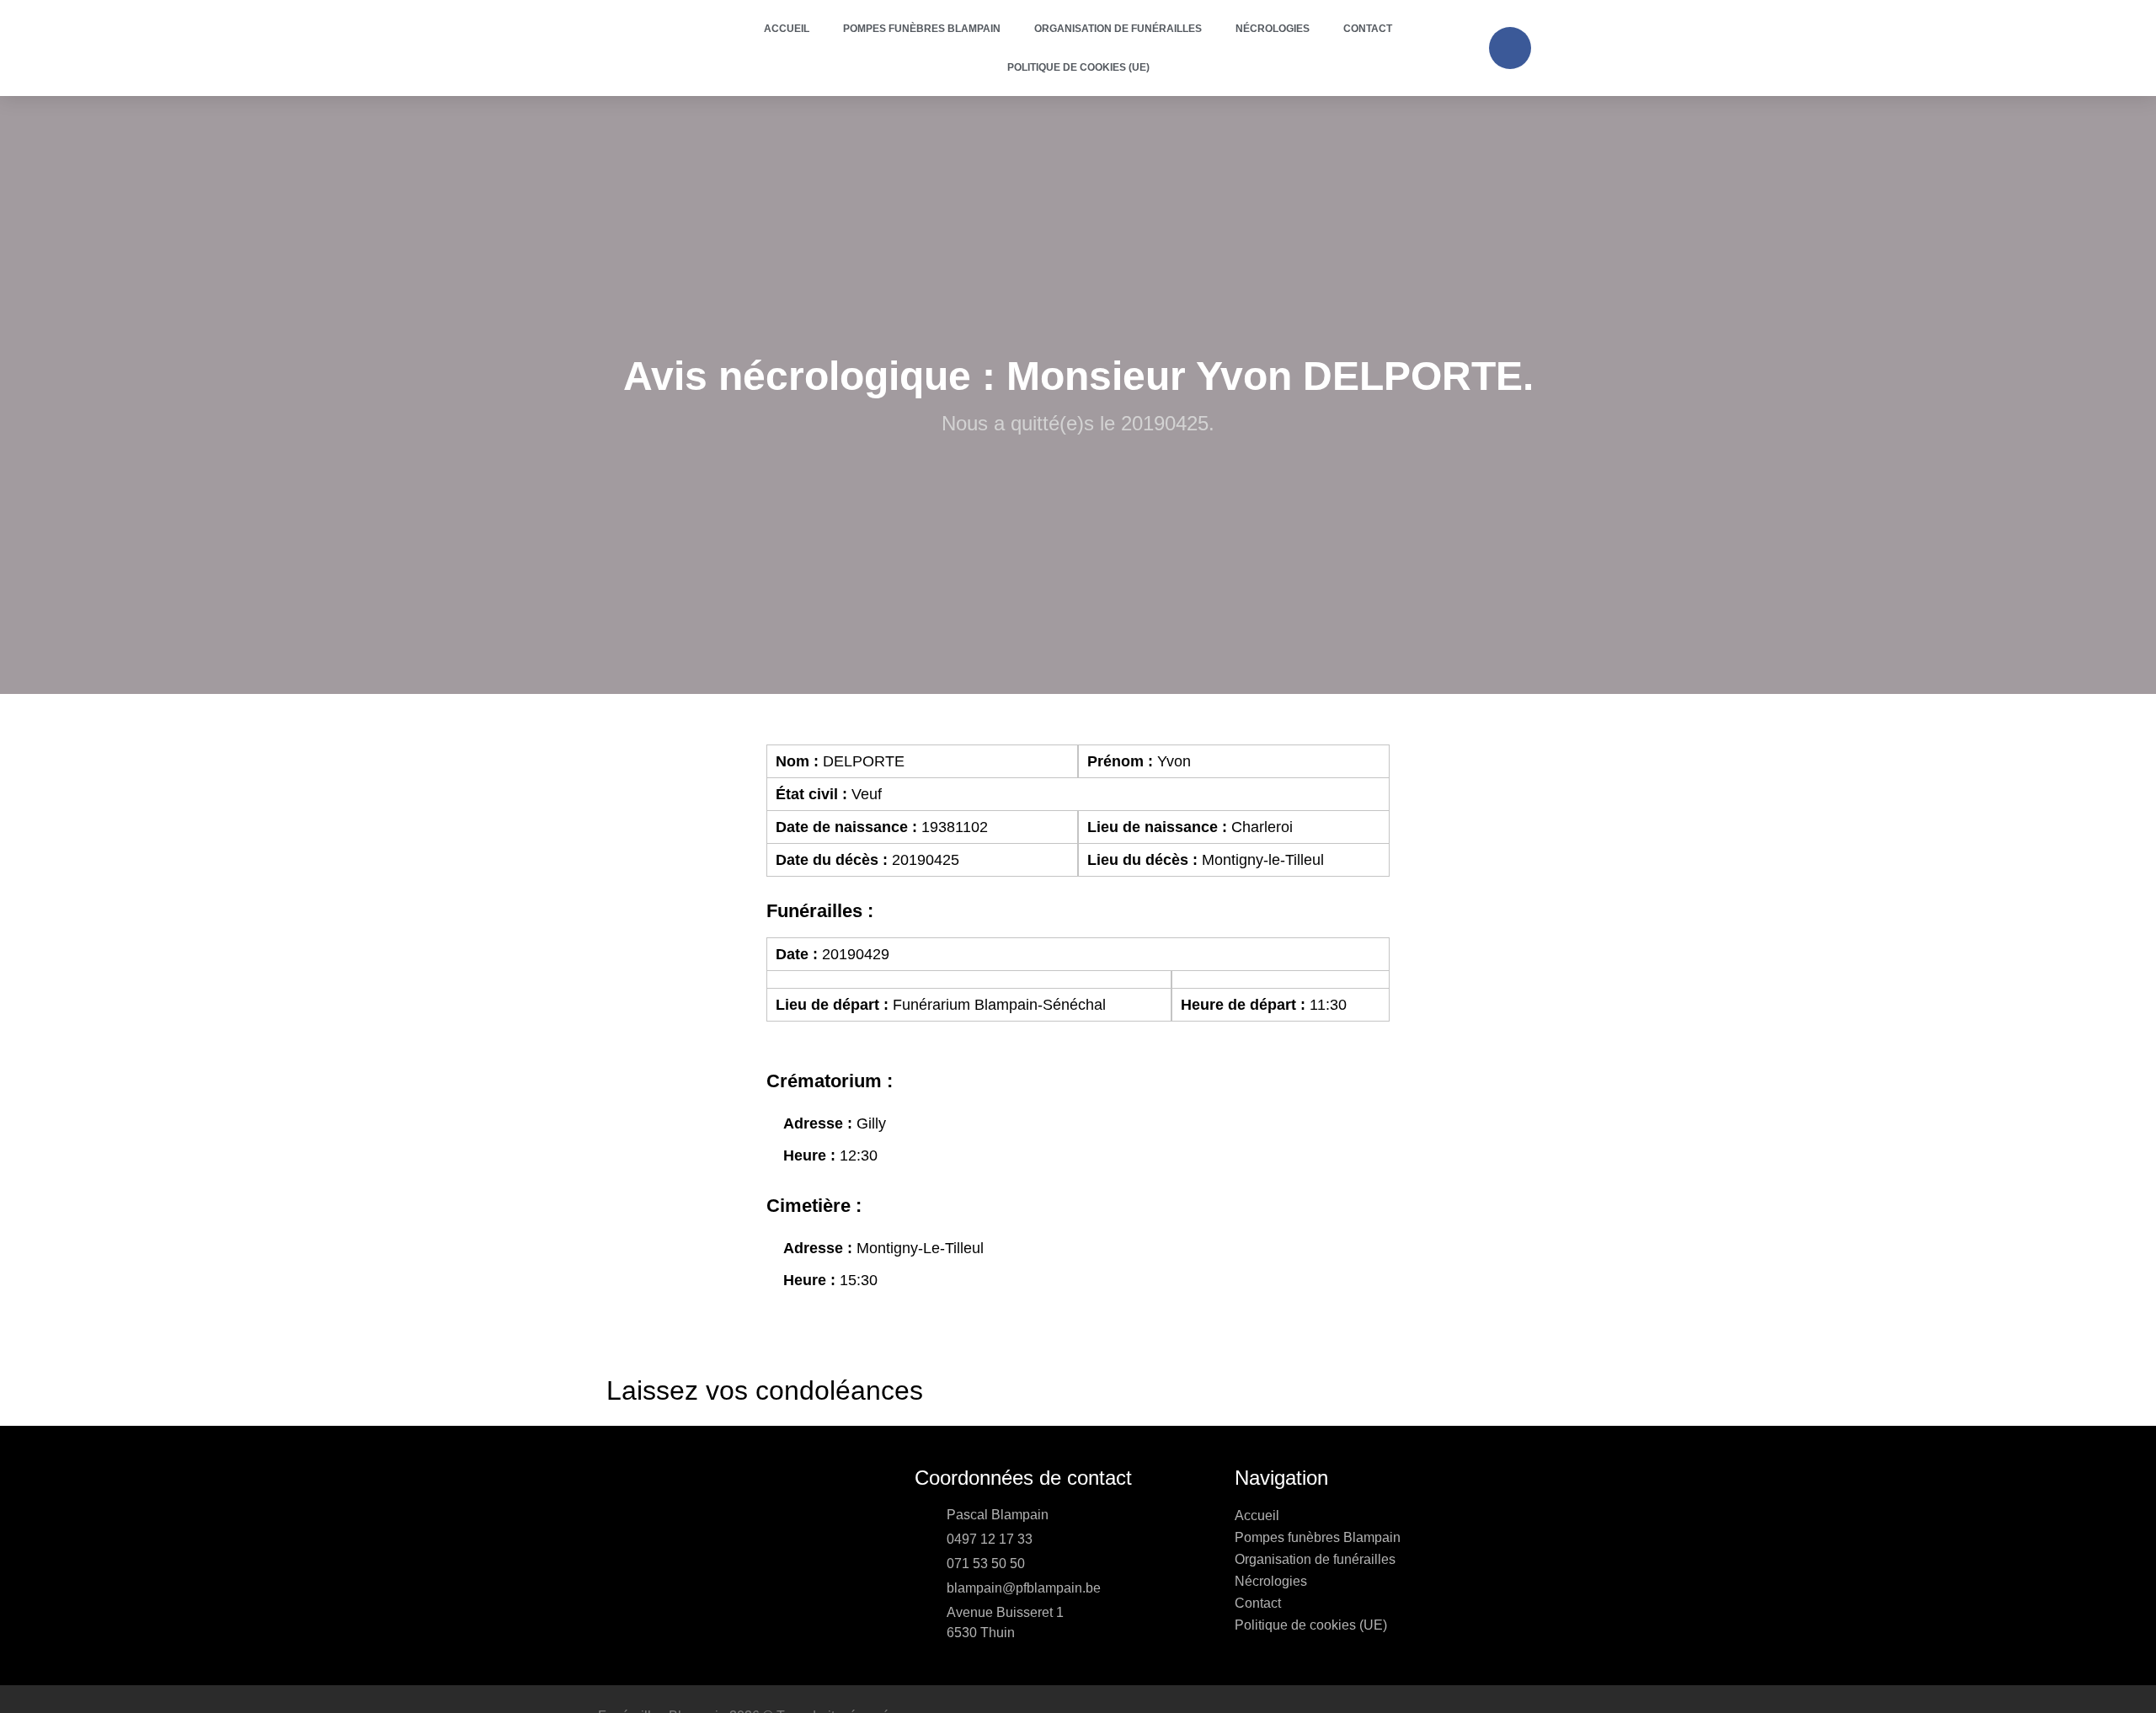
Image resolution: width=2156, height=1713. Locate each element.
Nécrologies (1273, 29)
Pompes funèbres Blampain (922, 29)
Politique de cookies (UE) (1078, 67)
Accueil (787, 29)
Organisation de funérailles (1118, 29)
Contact (1368, 29)
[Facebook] (1510, 48)
